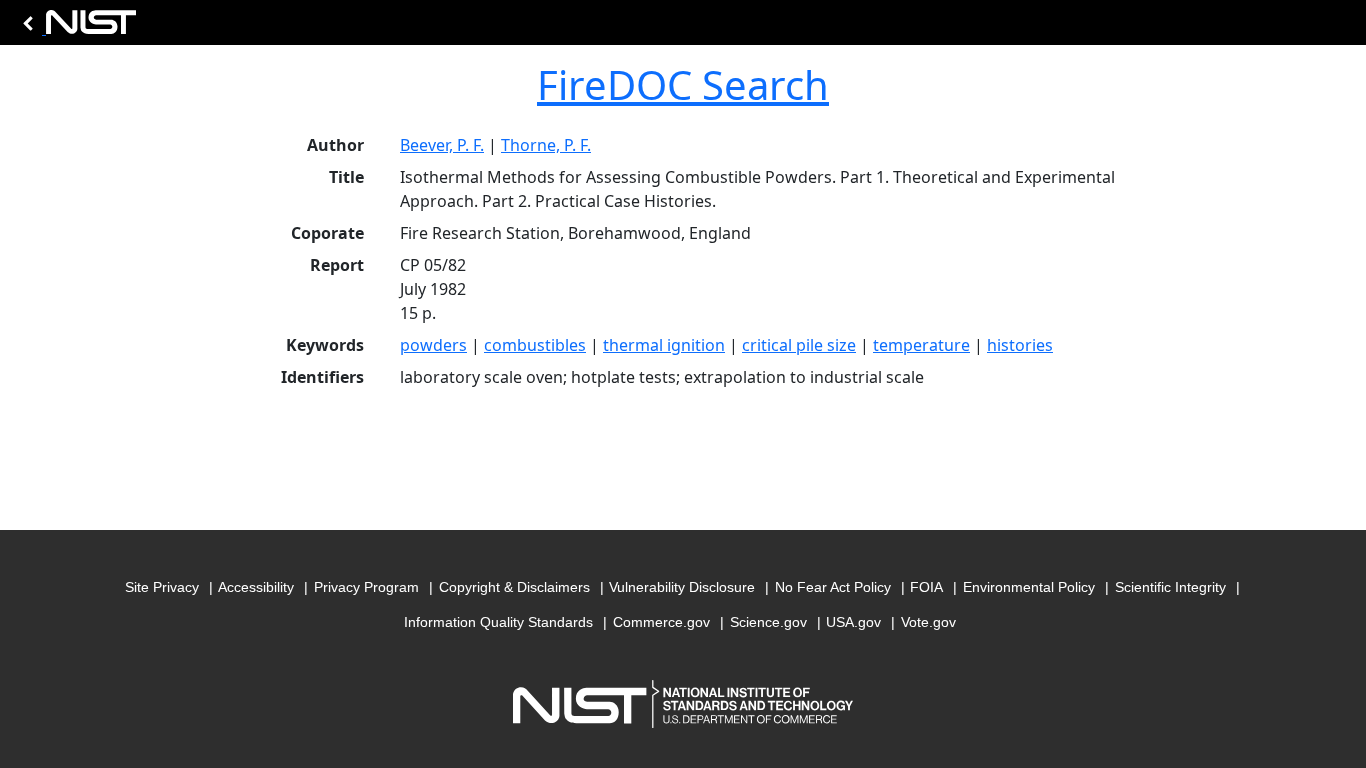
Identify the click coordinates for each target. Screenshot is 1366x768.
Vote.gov (928, 622)
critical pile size (799, 345)
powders (433, 345)
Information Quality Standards (498, 622)
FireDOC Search (683, 84)
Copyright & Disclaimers (514, 587)
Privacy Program (366, 587)
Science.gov (768, 622)
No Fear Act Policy (833, 587)
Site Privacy (162, 587)
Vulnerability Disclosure (682, 587)
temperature (921, 345)
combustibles (535, 345)
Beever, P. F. (442, 145)
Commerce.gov (661, 622)
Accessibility (256, 587)
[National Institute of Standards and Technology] (76, 27)
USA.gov (853, 622)
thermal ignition (664, 345)
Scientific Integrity (1170, 587)
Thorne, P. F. (546, 145)
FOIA (926, 587)
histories (1020, 345)
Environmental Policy (1029, 587)
